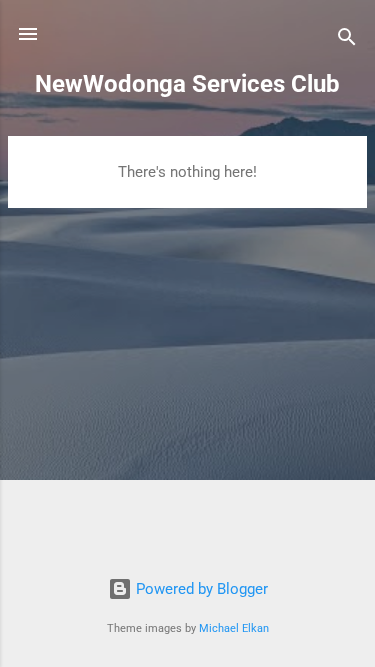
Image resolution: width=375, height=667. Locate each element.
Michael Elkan (234, 628)
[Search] (347, 40)
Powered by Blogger (200, 589)
